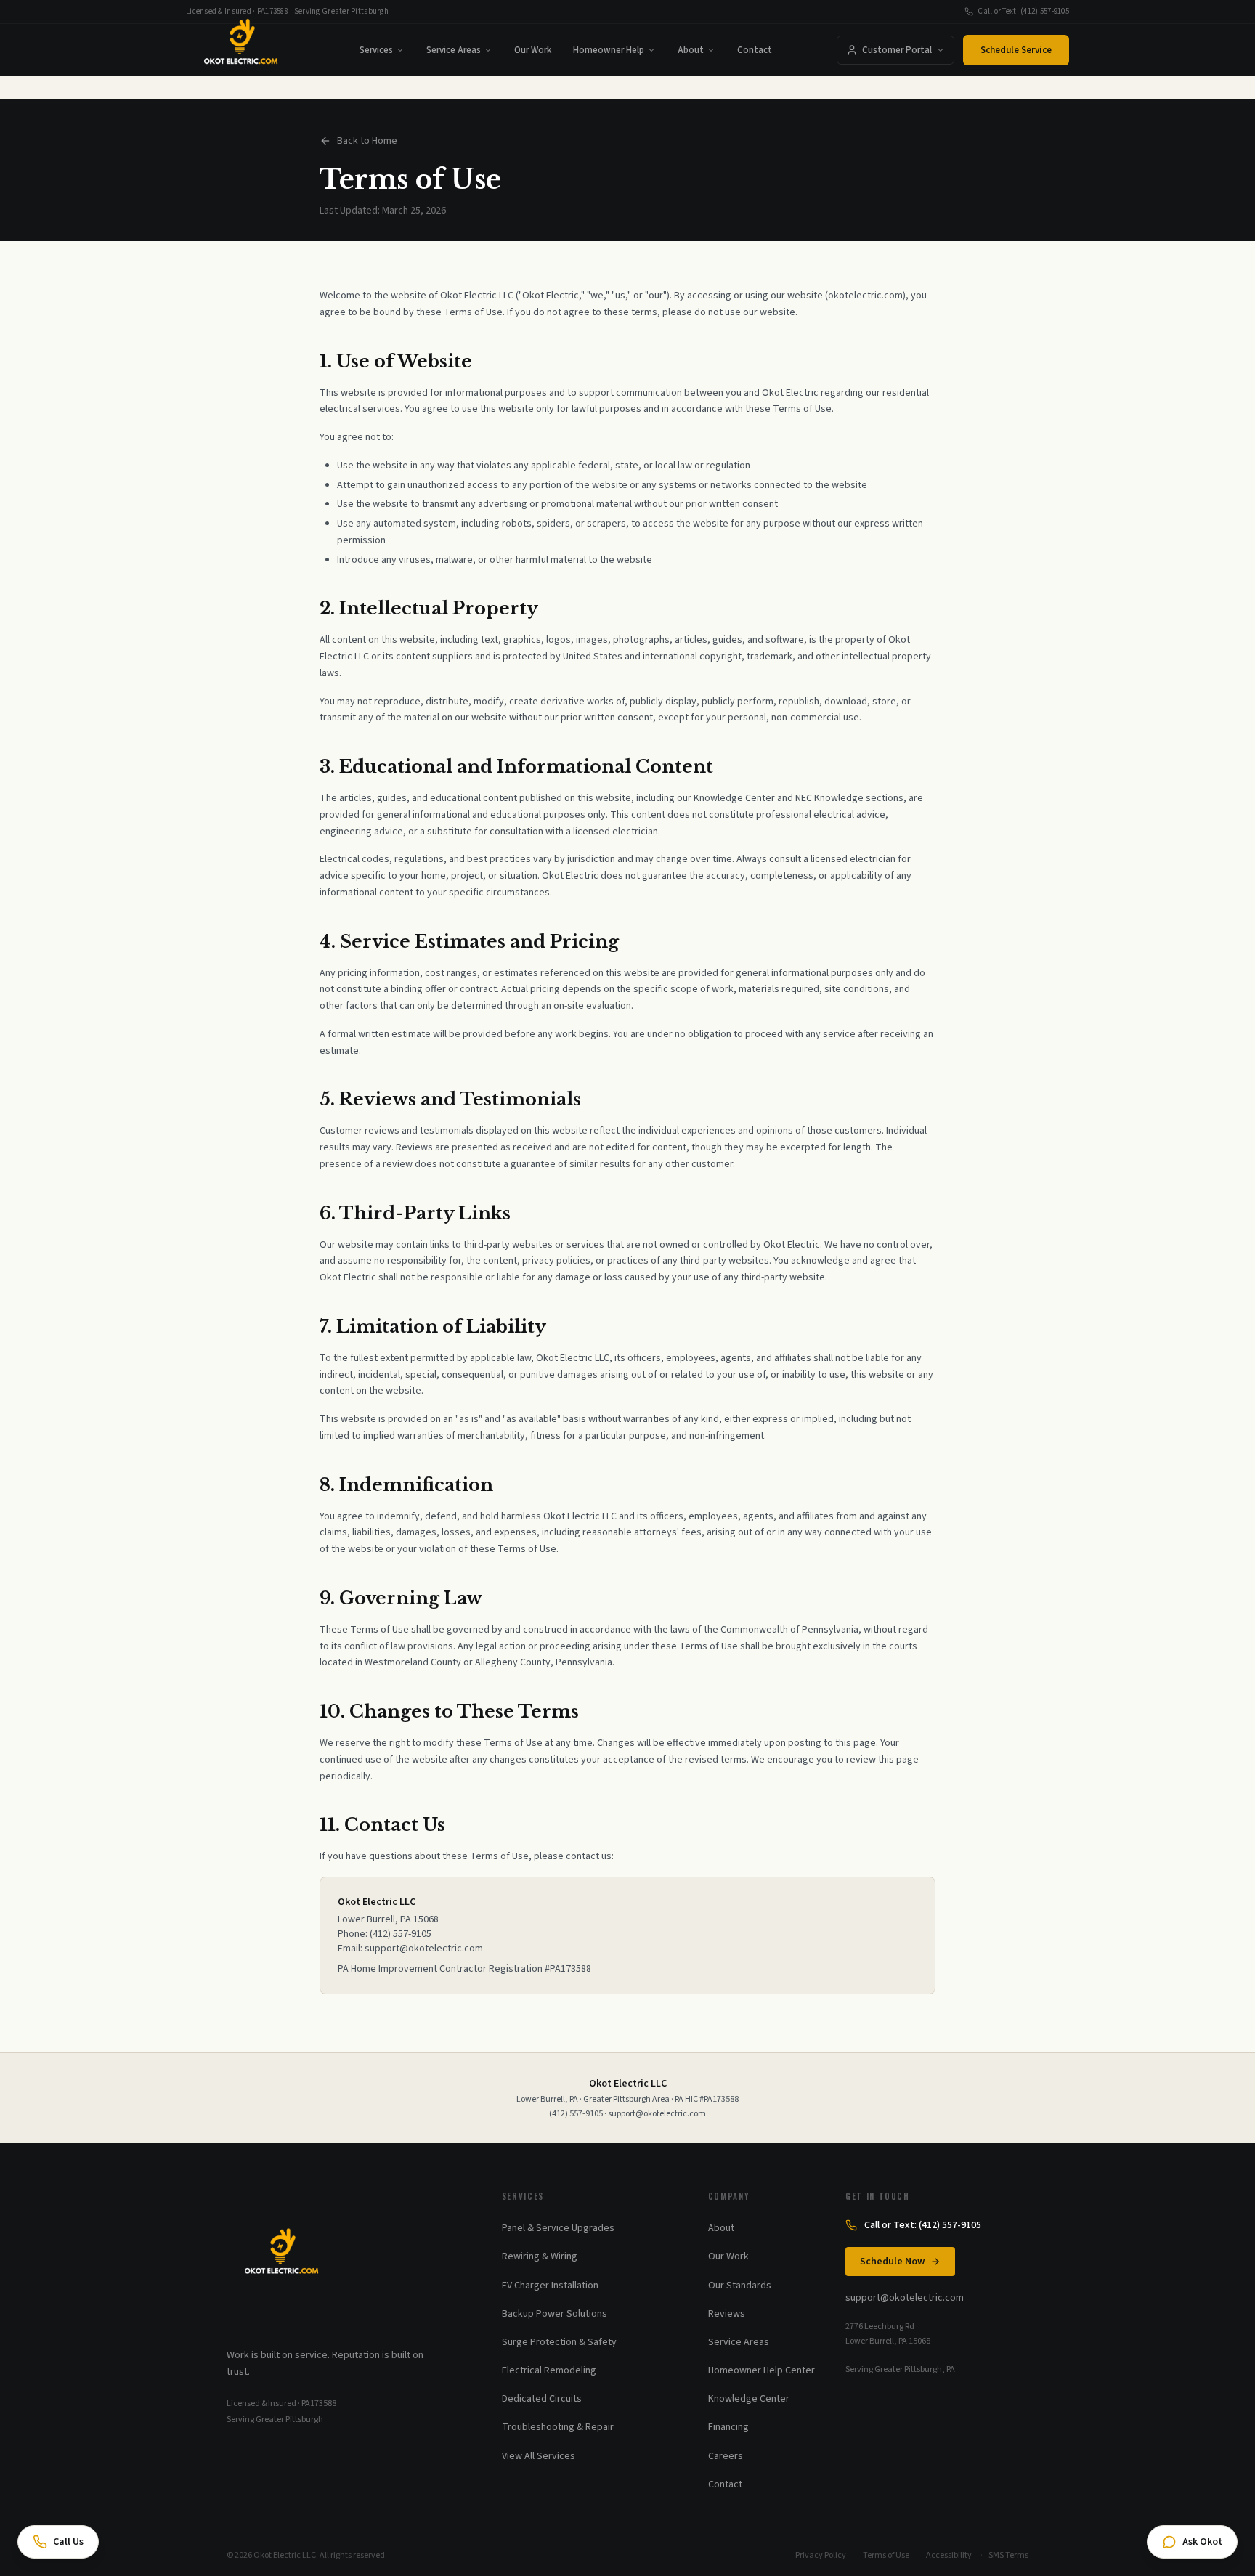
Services (376, 50)
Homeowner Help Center (761, 2370)
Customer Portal (897, 50)
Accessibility (949, 2556)
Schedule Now (892, 2262)
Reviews (727, 2314)
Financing (728, 2427)
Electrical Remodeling (549, 2370)
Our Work (533, 50)
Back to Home (367, 141)
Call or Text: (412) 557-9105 (1023, 11)
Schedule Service (1016, 50)
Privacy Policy (821, 2556)
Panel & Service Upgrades (558, 2228)
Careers (726, 2456)
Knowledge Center (749, 2399)
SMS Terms (1008, 2556)
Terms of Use (886, 2556)
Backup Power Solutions (555, 2314)
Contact (755, 50)
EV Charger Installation (550, 2286)
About (691, 50)
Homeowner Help (609, 50)
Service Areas (454, 50)
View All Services (539, 2456)
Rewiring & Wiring (540, 2256)
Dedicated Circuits (542, 2399)
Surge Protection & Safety (559, 2342)
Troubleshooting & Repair (558, 2427)
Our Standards (740, 2286)
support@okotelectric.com (905, 2298)
